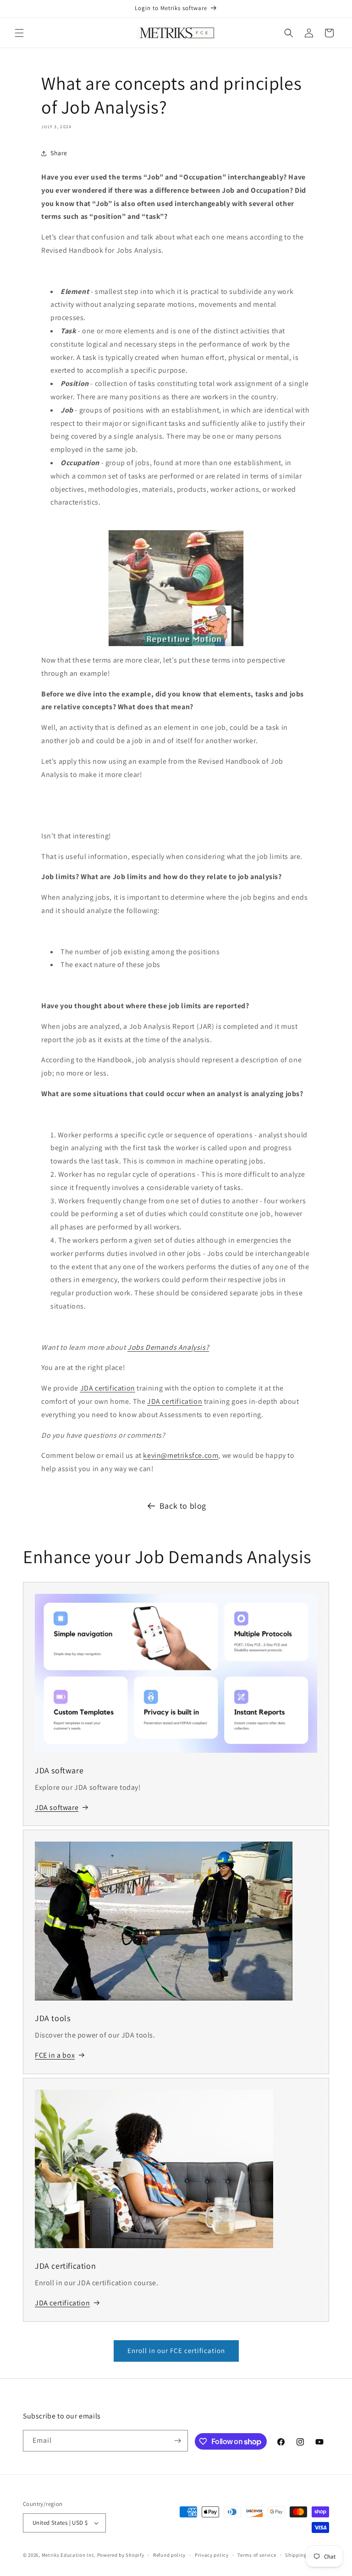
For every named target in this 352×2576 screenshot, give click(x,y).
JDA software (57, 1807)
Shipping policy (304, 2555)
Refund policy (169, 2555)
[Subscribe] (177, 2441)
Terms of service (257, 2555)
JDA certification (108, 1388)
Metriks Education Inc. (69, 2555)
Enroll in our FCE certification (176, 2350)
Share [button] (59, 153)
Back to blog (183, 1506)
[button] (19, 33)
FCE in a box (55, 2055)
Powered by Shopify (121, 2555)
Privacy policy (212, 2555)
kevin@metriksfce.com (181, 1455)
